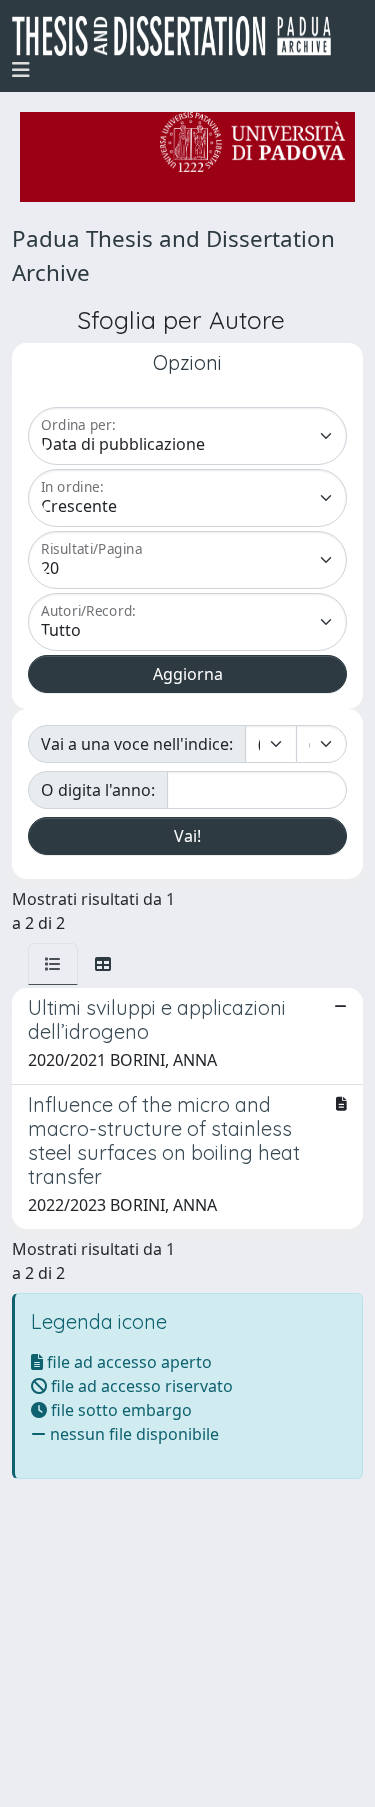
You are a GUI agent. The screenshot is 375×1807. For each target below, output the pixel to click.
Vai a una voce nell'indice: (137, 744)
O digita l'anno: (98, 790)
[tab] (53, 964)
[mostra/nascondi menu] (21, 70)
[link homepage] (179, 36)
